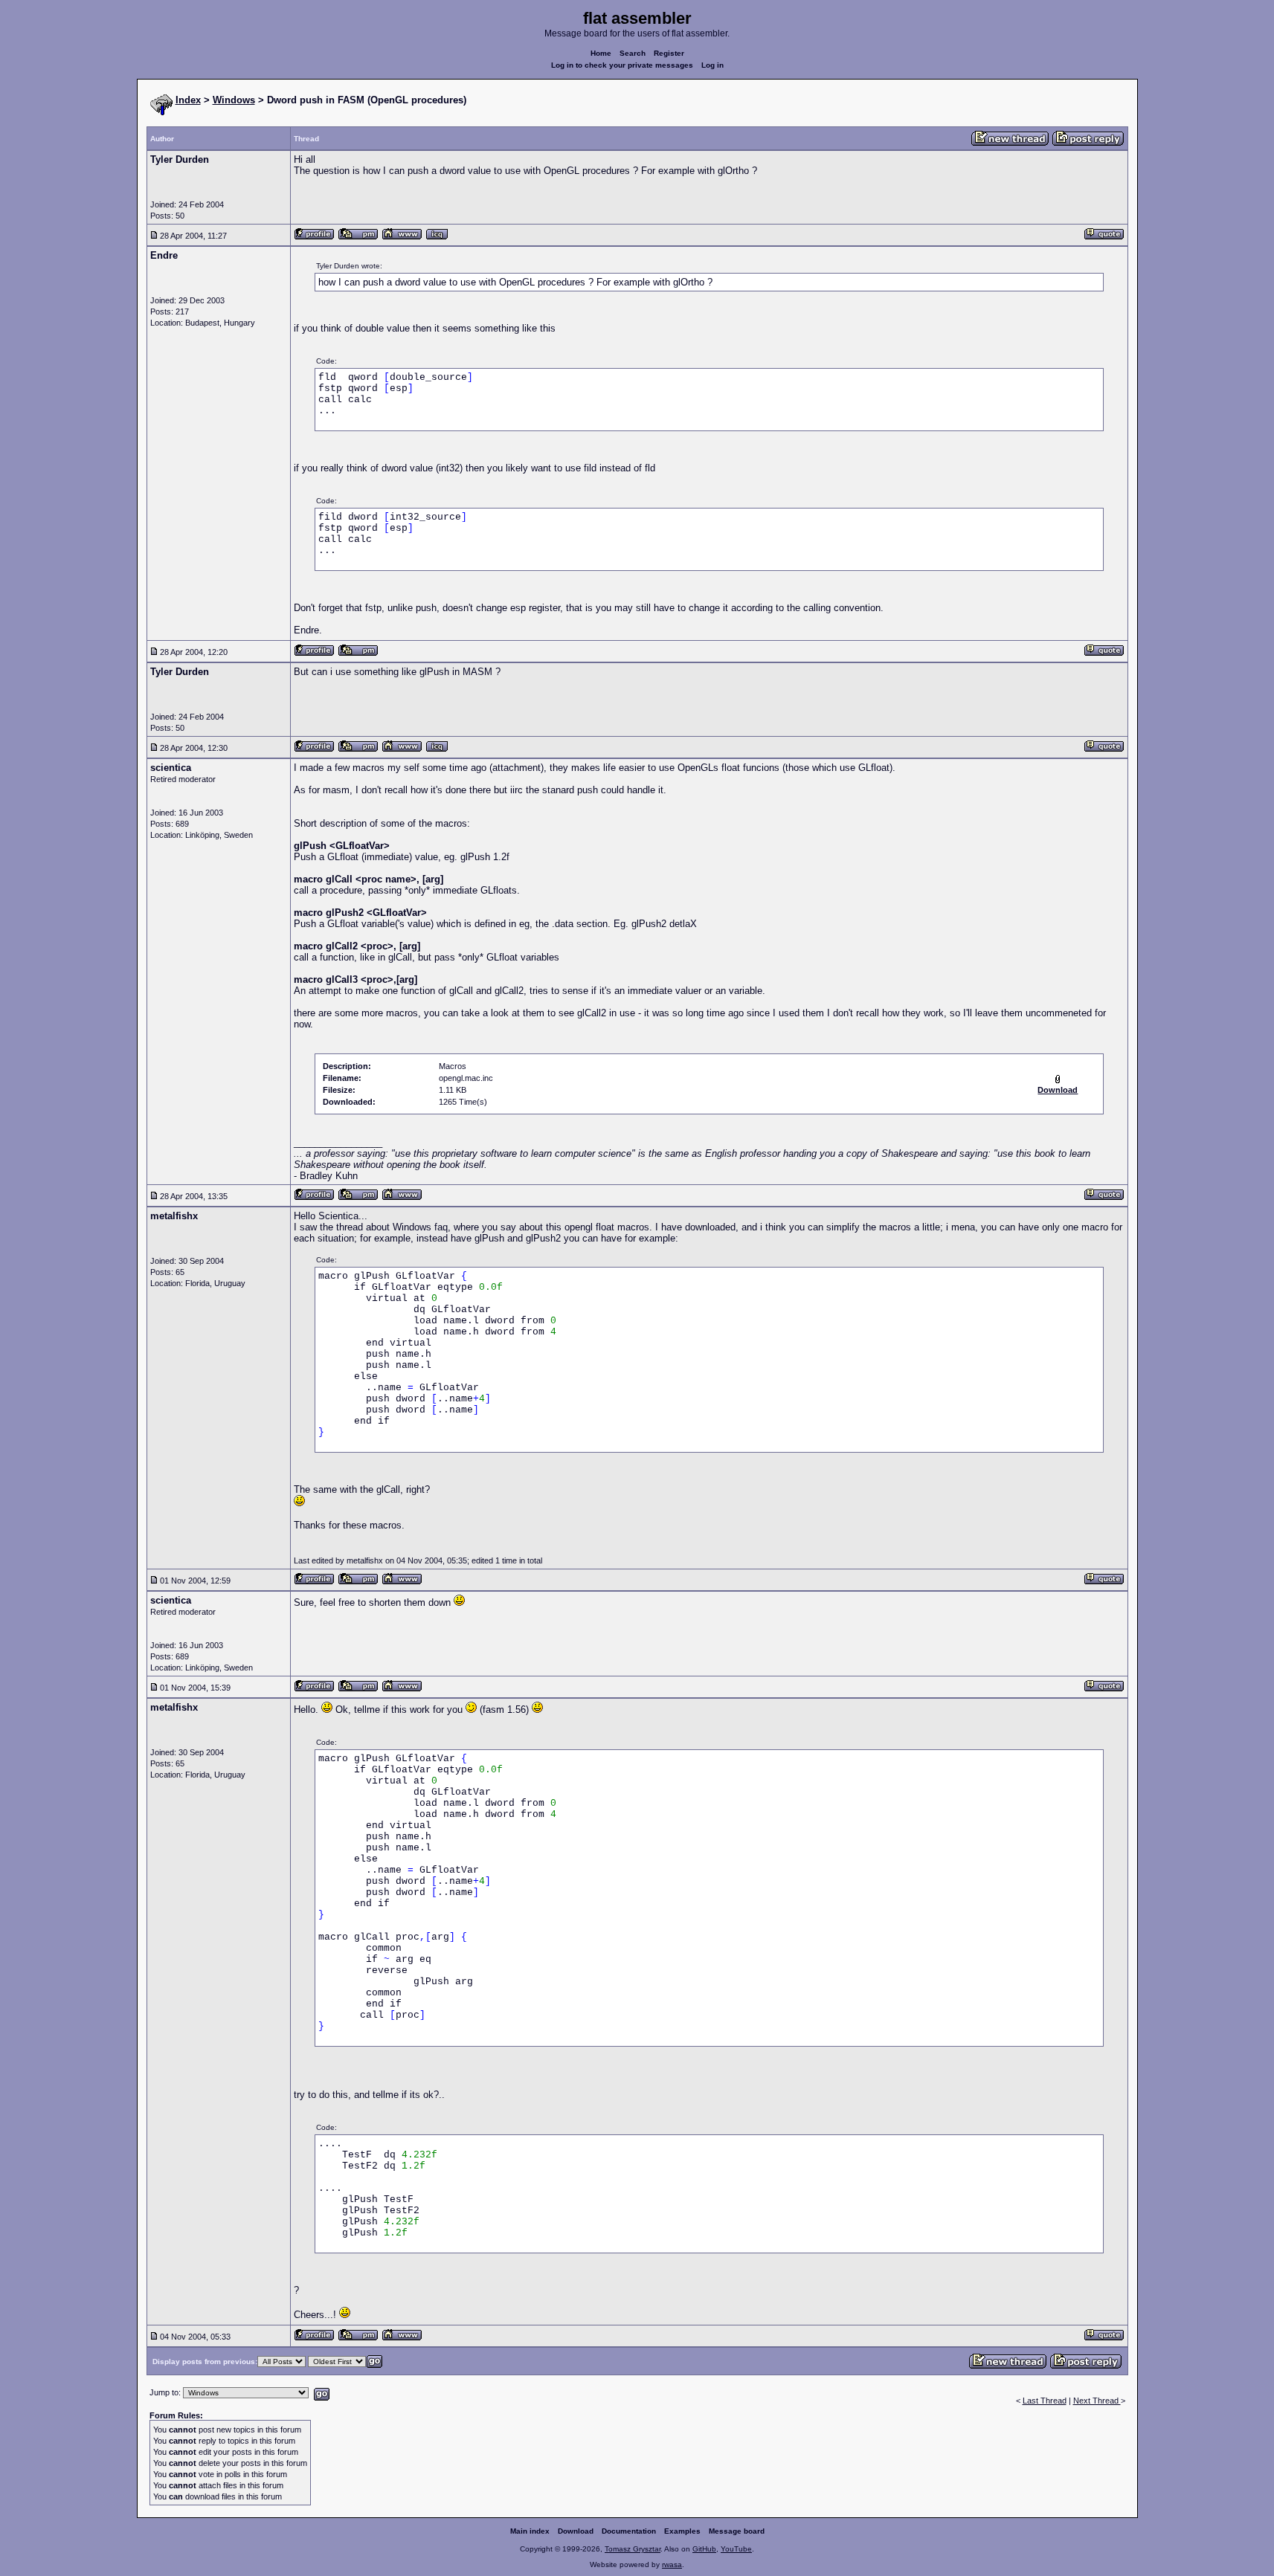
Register (669, 53)
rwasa (672, 2564)
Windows (234, 100)
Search (633, 53)
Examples (682, 2531)
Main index (530, 2531)
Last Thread (1045, 2401)
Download (576, 2531)
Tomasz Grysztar (633, 2549)
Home (601, 53)
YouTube (736, 2549)
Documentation (629, 2531)
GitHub (704, 2549)
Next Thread (1097, 2401)
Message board (737, 2531)
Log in (712, 65)
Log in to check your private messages (622, 65)
